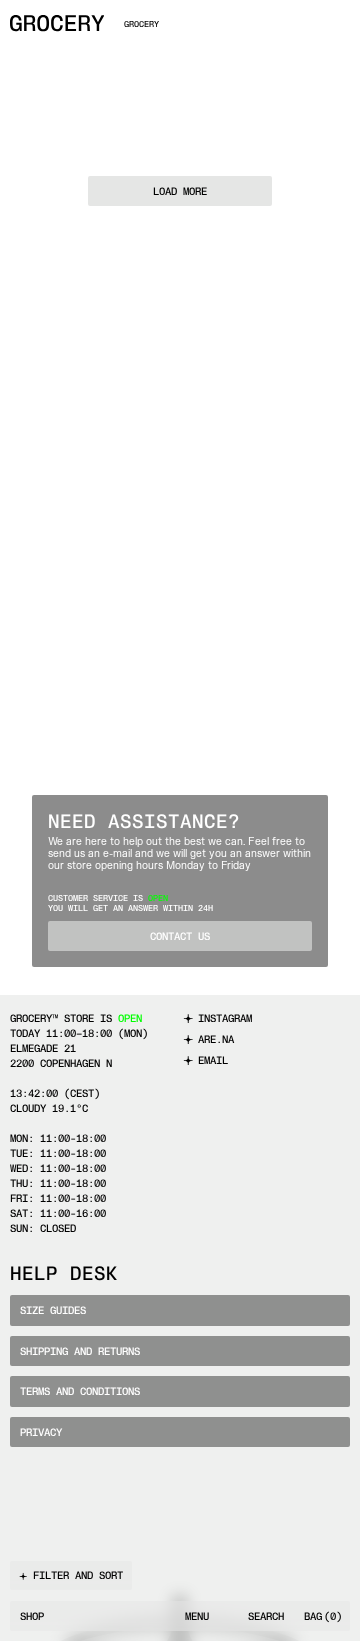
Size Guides (53, 1310)
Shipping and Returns (80, 1351)
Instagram (225, 1018)
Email (213, 1060)
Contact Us (180, 936)
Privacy (41, 1432)
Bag (323, 1616)
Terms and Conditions (80, 1391)
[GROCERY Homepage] (57, 23)
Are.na (216, 1039)
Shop (32, 1616)
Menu (197, 1616)
